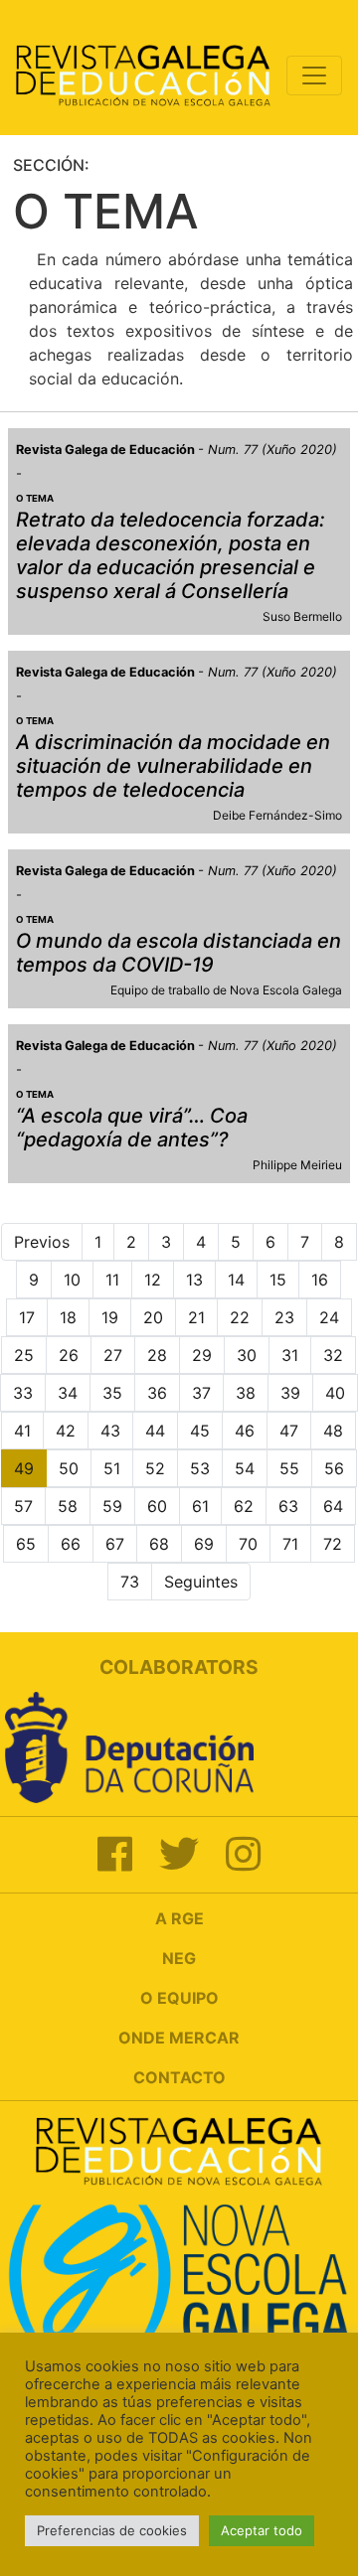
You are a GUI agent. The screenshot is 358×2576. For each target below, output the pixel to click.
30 (247, 1355)
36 (157, 1393)
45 (200, 1431)
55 (289, 1468)
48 (333, 1431)
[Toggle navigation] (314, 76)
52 (155, 1468)
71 (290, 1544)
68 (159, 1544)
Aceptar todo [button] (262, 2530)
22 (240, 1317)
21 (196, 1317)
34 (68, 1393)
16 (320, 1280)
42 (66, 1431)
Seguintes (201, 1582)
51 (112, 1468)
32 (333, 1355)
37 (201, 1393)
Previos (42, 1242)
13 (194, 1280)
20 (153, 1317)
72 (333, 1544)
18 (68, 1317)
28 (157, 1355)
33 (23, 1393)
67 (115, 1544)
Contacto (179, 2077)
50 (69, 1468)
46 (245, 1431)
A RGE (179, 1918)
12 (153, 1280)
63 (288, 1506)
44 (155, 1431)
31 (290, 1355)
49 (24, 1468)
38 (246, 1393)
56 (334, 1468)
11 (112, 1280)
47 (289, 1431)
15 (278, 1280)
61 (200, 1506)
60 (157, 1506)
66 (71, 1544)
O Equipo (179, 1998)
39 (290, 1393)
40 (335, 1393)
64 (333, 1506)
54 (245, 1468)
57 (23, 1506)
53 (200, 1468)
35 (112, 1393)
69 (204, 1544)
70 (248, 1544)
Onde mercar (179, 2038)
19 (110, 1317)
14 (236, 1280)
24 (329, 1317)
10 (72, 1280)
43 (110, 1431)
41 (22, 1431)
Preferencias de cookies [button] (112, 2530)
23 (284, 1317)
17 (27, 1317)
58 (68, 1506)
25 (24, 1355)
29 (202, 1355)
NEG (179, 1958)
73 (130, 1582)
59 (112, 1506)
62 (244, 1506)
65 (26, 1544)
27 (113, 1355)
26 (69, 1355)
